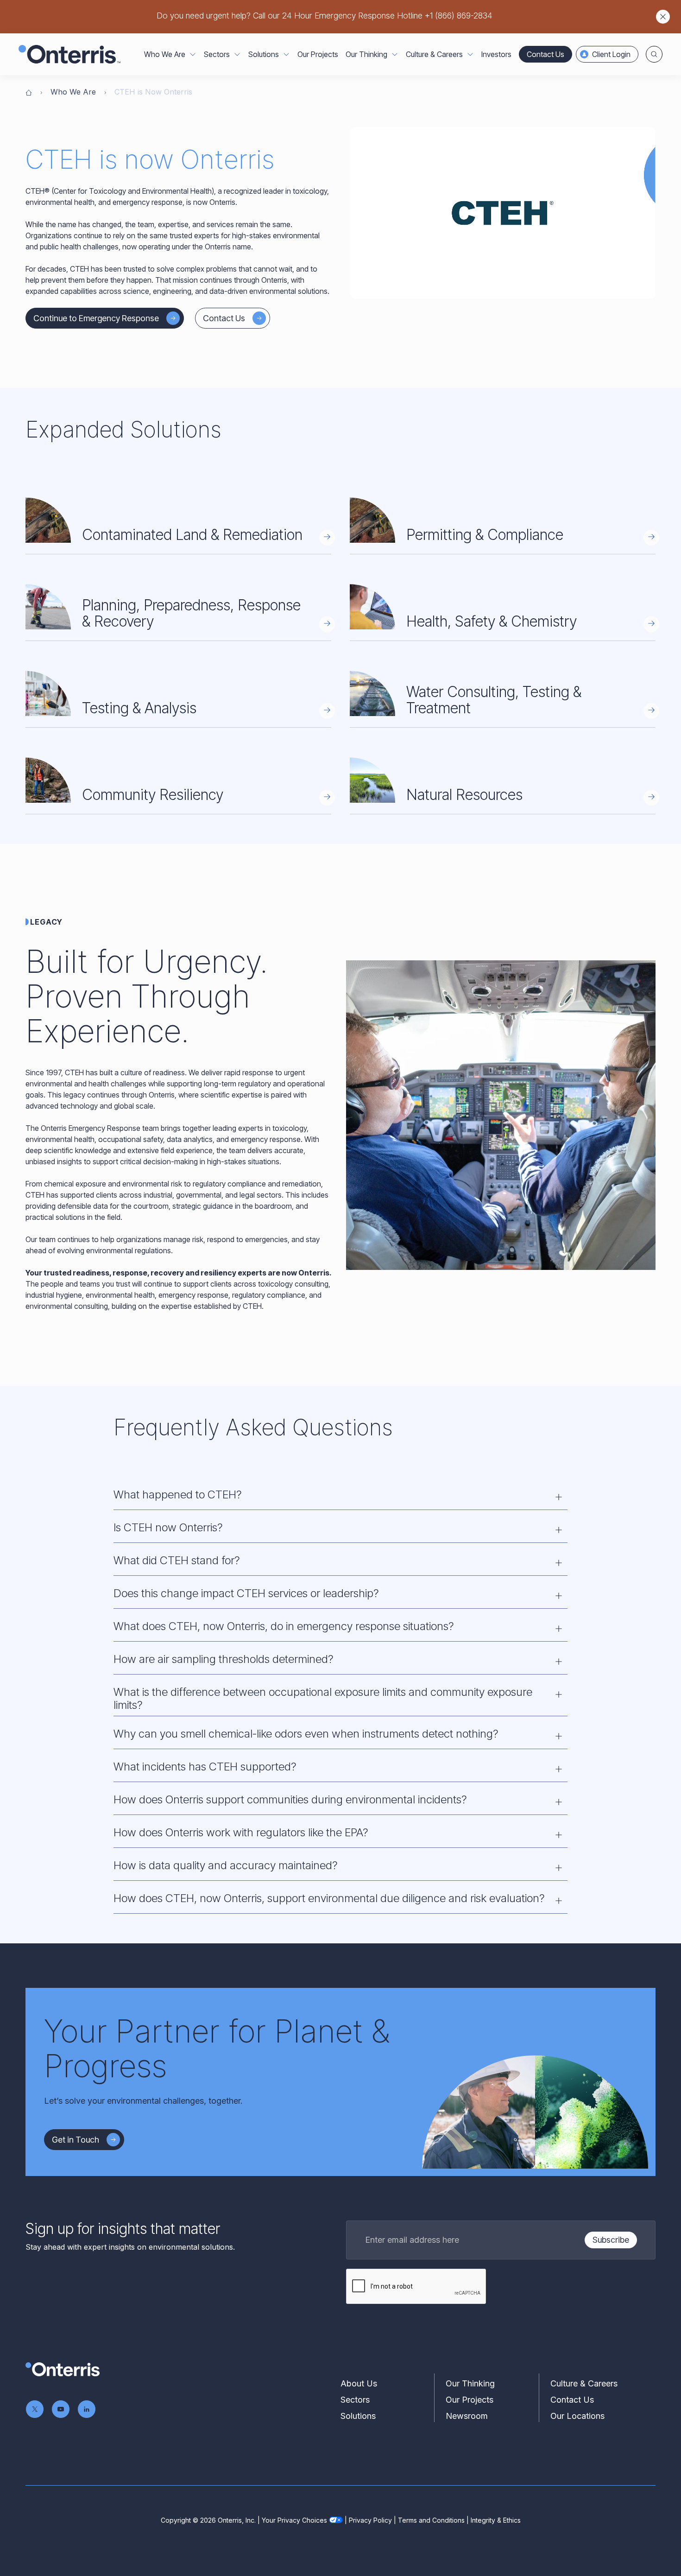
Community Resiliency (153, 795)
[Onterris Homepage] (29, 92)
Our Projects (318, 54)
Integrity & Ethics (496, 2520)
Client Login (611, 54)
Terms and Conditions (431, 2520)
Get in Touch (76, 2140)
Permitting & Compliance (485, 535)
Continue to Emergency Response (96, 318)
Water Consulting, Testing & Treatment (494, 700)
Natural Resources (464, 795)
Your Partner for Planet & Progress (217, 2048)
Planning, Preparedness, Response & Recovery (191, 613)
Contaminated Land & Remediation (192, 535)
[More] (193, 54)
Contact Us (545, 54)
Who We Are (73, 92)
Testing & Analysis (139, 708)
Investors (496, 54)
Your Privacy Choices (294, 2520)
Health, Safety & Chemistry (492, 621)
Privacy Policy (370, 2520)
